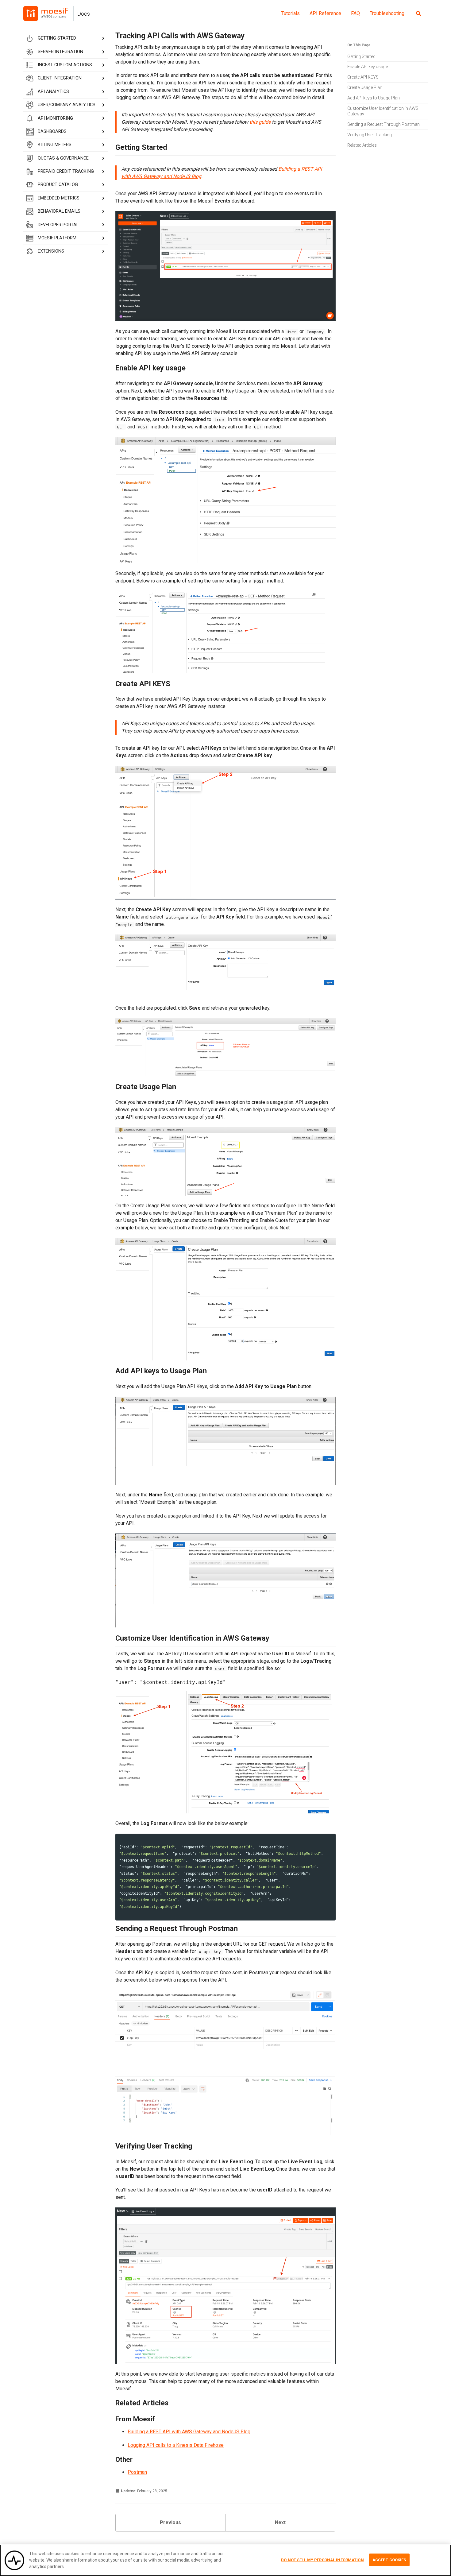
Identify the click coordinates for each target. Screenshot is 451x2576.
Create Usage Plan (365, 87)
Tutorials (291, 13)
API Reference (325, 13)
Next (280, 2522)
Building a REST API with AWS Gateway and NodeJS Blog (189, 2432)
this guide (260, 122)
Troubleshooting (387, 13)
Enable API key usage (368, 67)
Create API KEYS (363, 77)
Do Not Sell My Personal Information (322, 2560)
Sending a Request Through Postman (384, 124)
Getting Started (361, 56)
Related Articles (362, 145)
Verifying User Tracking (370, 135)
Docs (84, 14)
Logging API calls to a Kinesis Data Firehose (176, 2445)
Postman (137, 2472)
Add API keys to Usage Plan (374, 98)
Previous (170, 2522)
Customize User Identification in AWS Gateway (383, 111)
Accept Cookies (389, 2560)
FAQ (355, 13)
